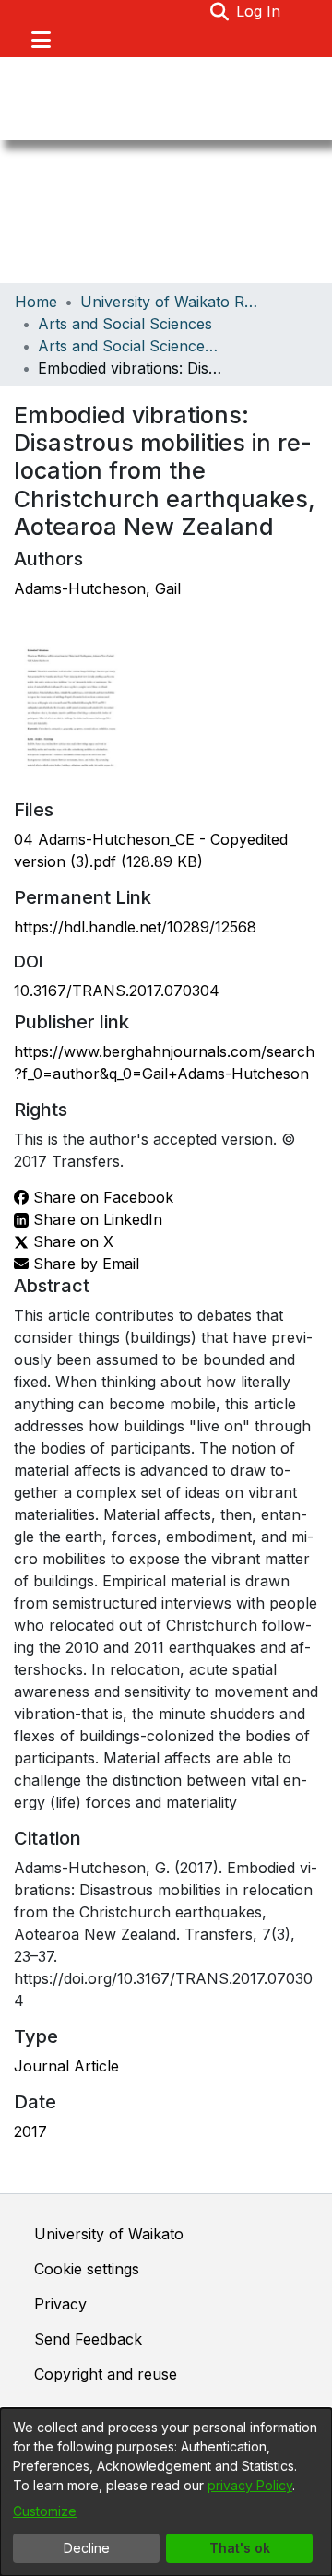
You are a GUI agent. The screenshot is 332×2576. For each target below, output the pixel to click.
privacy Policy (250, 2485)
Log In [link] (259, 11)
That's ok (240, 2548)
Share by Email (84, 1264)
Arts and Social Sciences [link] (125, 324)
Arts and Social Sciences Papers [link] (130, 346)
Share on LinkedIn (95, 1219)
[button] (219, 11)
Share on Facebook (101, 1197)
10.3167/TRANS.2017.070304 (117, 991)
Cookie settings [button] (87, 2269)
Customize (45, 2511)
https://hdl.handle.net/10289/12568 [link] (135, 927)
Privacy (60, 2304)
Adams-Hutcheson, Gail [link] (97, 588)
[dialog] (166, 2492)
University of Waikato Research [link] (172, 302)
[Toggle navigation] (41, 40)
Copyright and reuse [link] (106, 2374)
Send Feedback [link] (88, 2339)
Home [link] (36, 302)
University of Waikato (109, 2234)
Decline (87, 2548)
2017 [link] (30, 2131)
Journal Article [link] (66, 2066)
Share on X (71, 1241)
